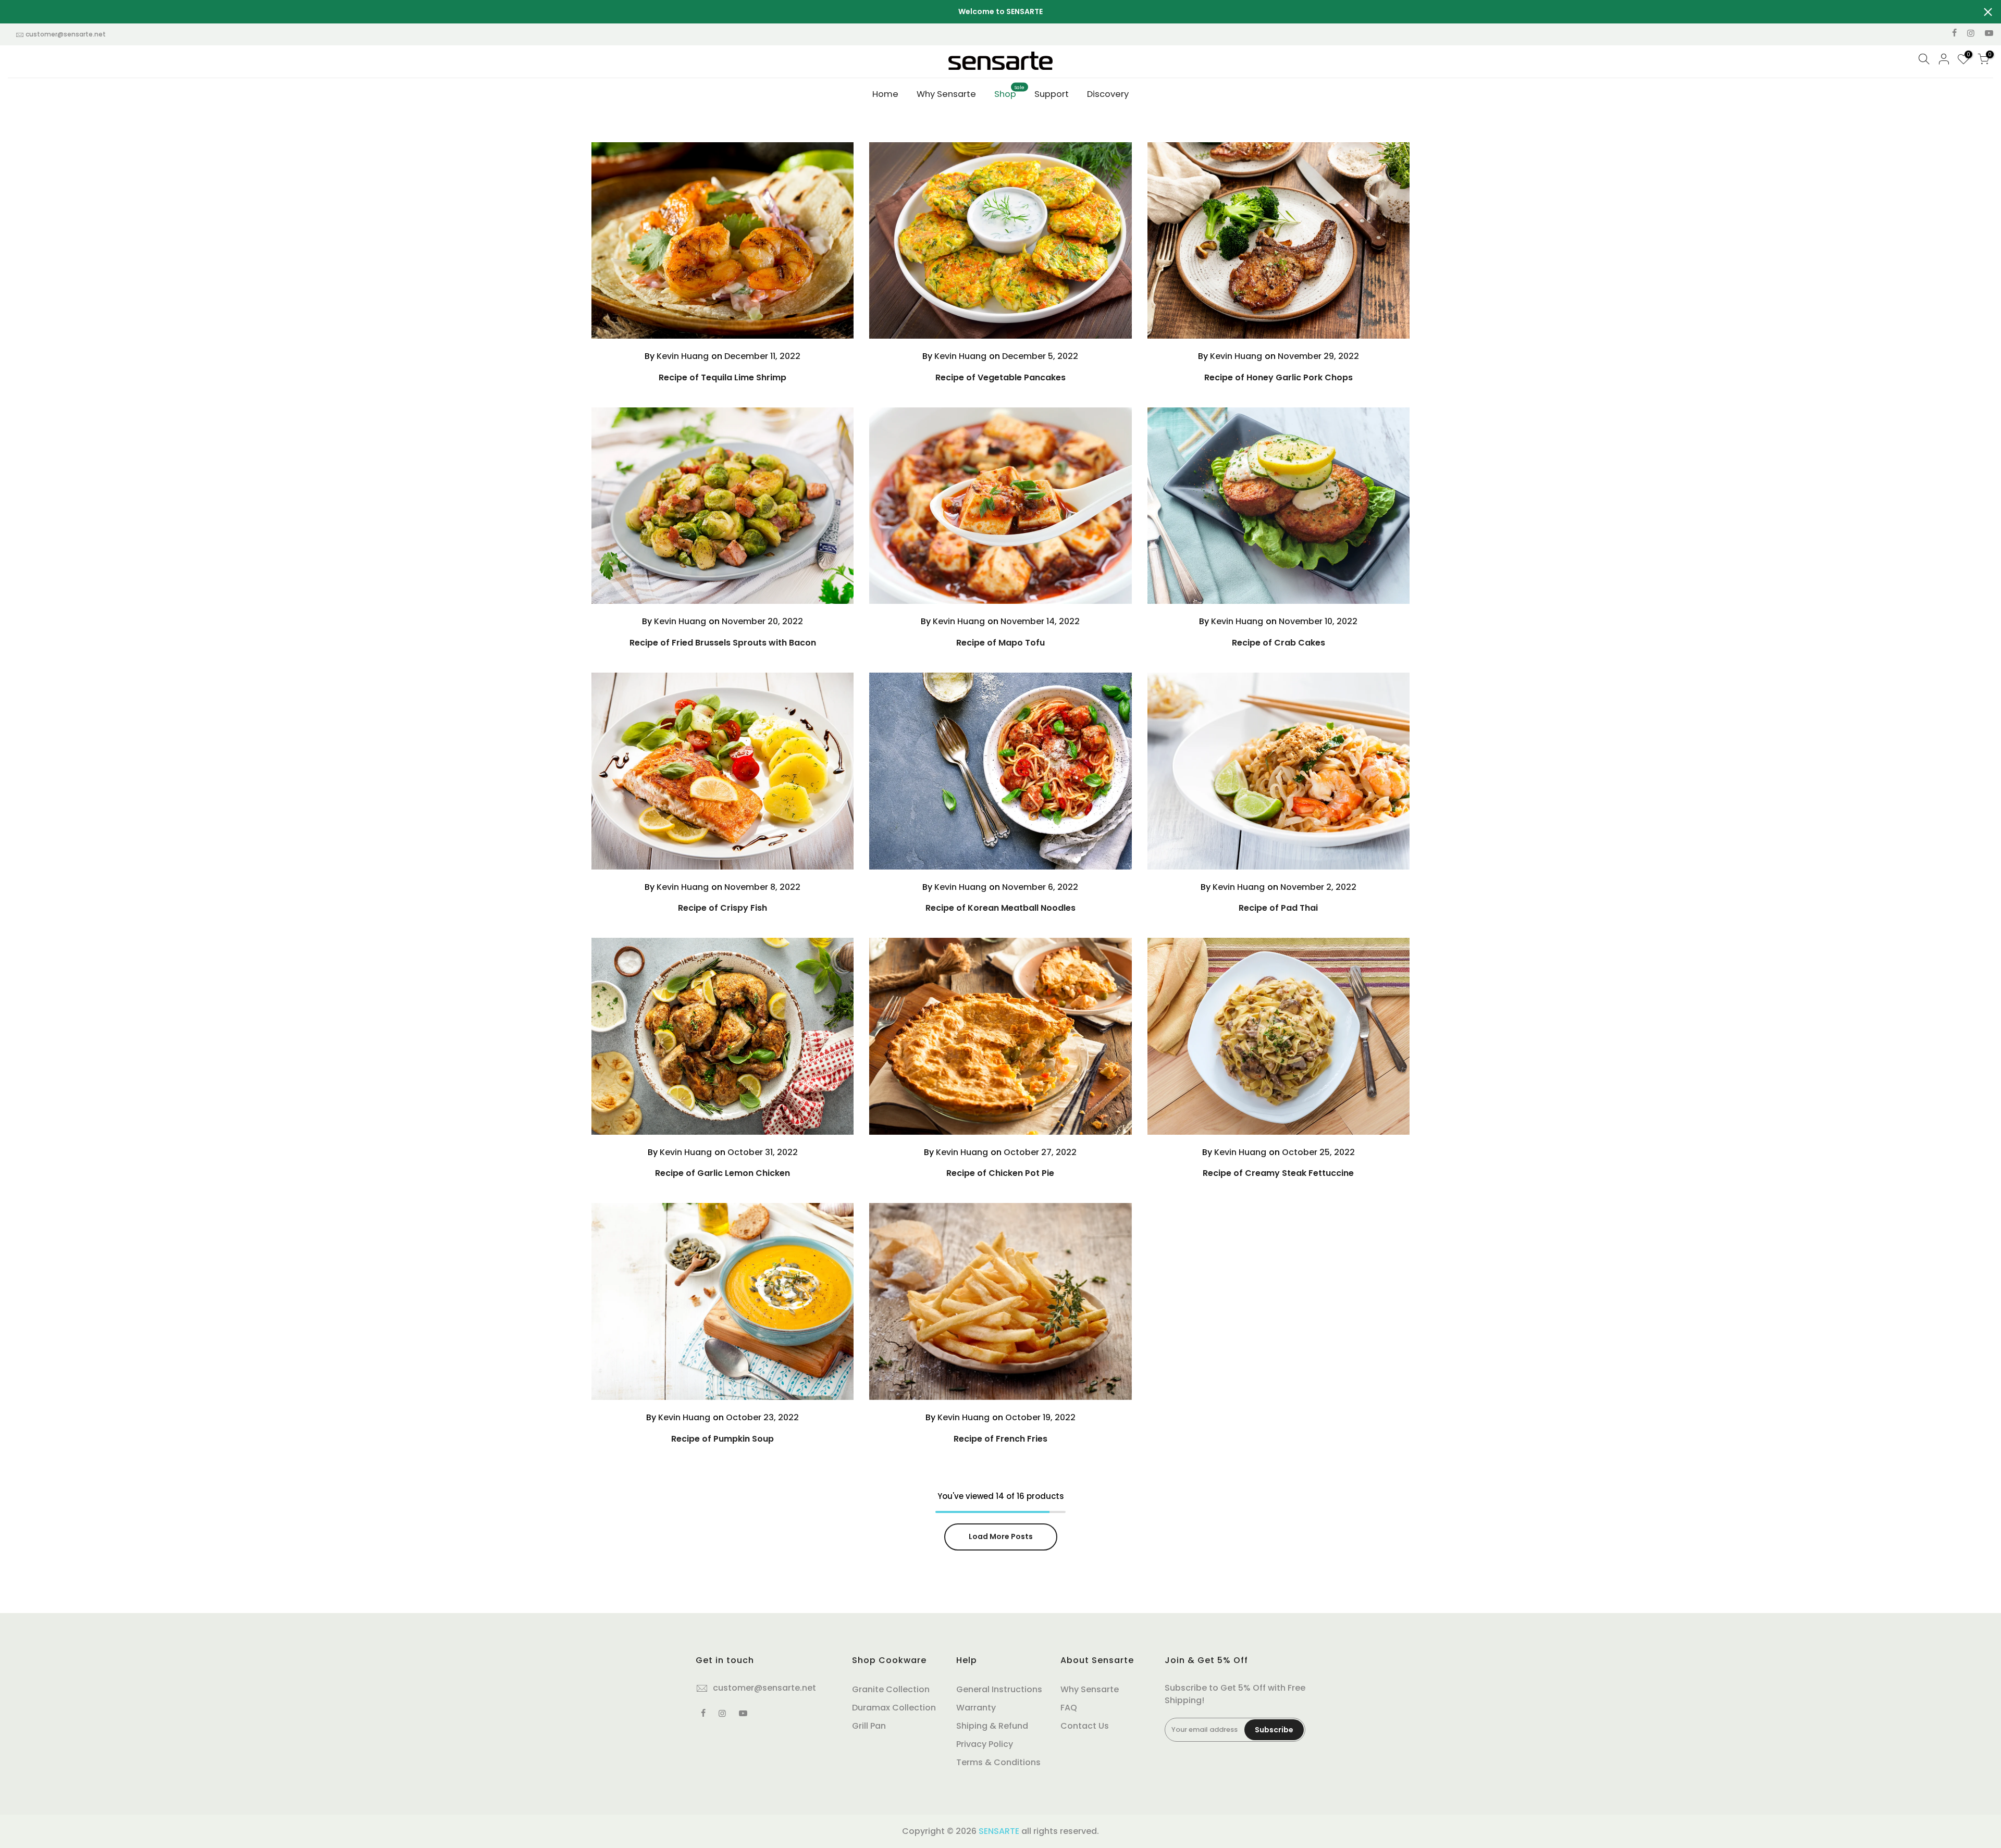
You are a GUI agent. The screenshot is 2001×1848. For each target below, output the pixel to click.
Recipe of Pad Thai (1278, 908)
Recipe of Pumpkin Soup (722, 1439)
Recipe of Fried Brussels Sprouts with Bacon (723, 643)
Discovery (1108, 94)
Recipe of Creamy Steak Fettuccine (1278, 1173)
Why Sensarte (946, 94)
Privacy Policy (985, 1744)
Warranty (976, 1708)
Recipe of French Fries (1000, 1439)
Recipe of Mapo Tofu (1000, 643)
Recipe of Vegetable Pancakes (1000, 377)
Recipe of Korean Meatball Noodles (1000, 908)
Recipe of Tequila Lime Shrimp (722, 377)
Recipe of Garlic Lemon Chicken (722, 1173)
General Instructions (999, 1689)
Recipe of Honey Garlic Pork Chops (1279, 377)
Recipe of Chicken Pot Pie (1000, 1173)
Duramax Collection (894, 1708)
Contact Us (1085, 1726)
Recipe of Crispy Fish (722, 908)
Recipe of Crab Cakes (1279, 643)
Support (1052, 94)
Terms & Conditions (998, 1762)
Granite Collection (891, 1689)
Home (885, 94)
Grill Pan (869, 1726)
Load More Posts (1001, 1536)
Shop (1009, 92)
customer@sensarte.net (66, 34)
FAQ (1069, 1708)
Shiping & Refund (992, 1726)
